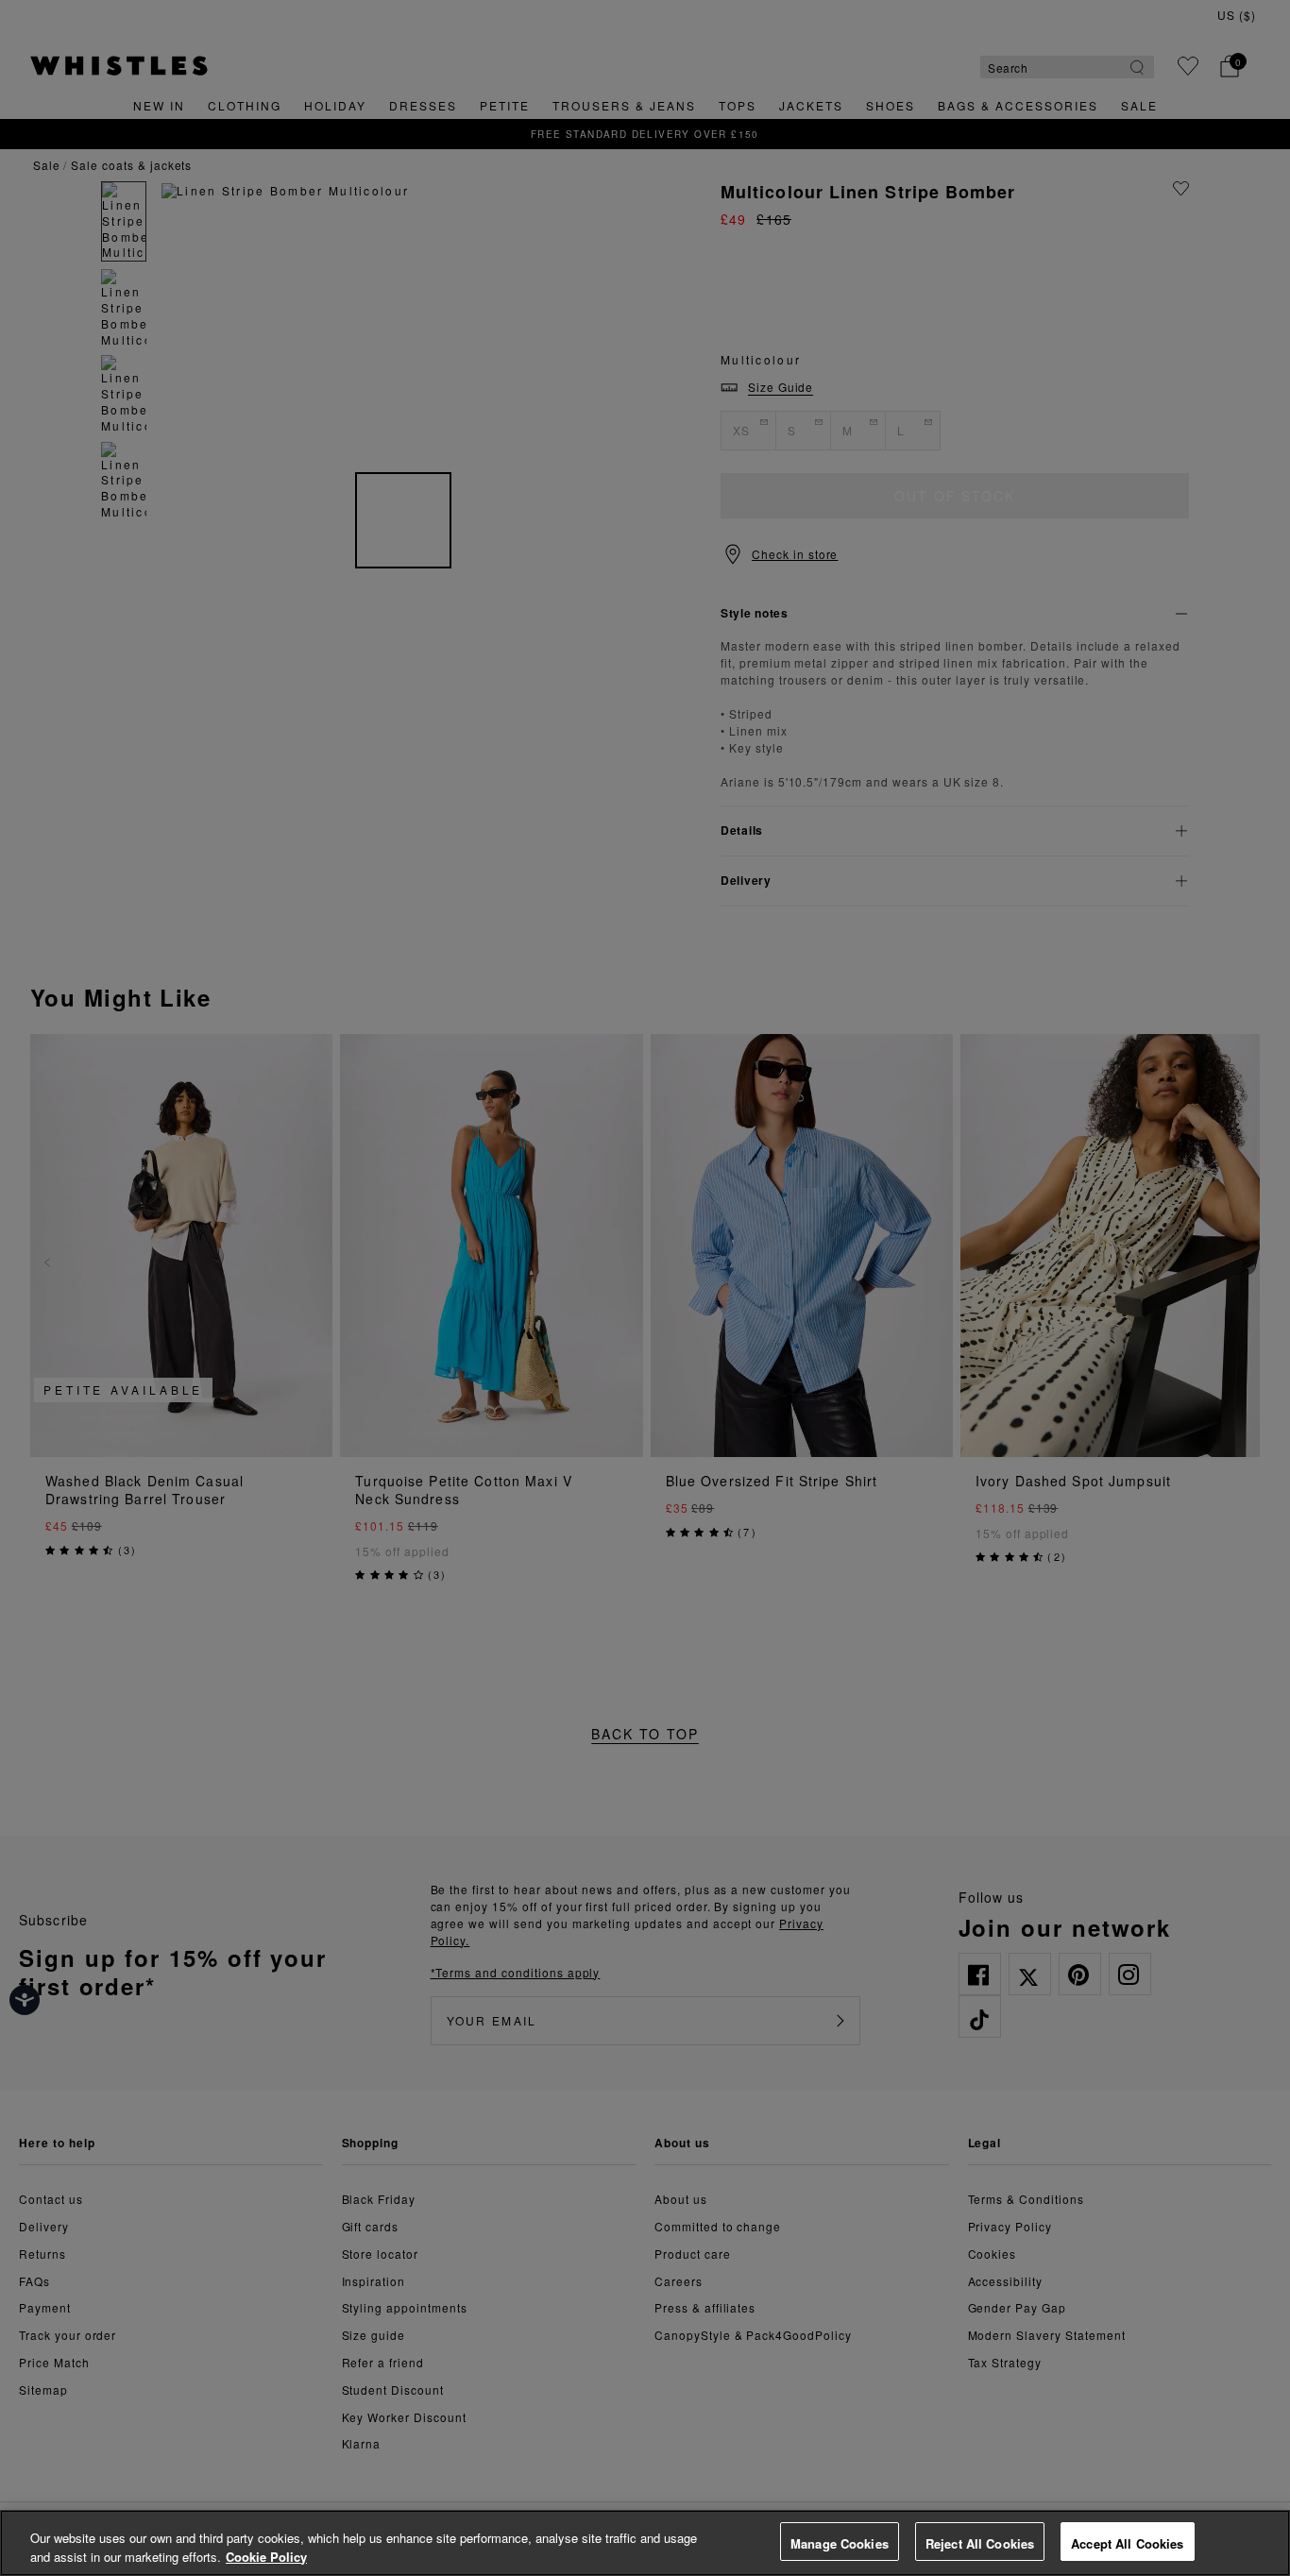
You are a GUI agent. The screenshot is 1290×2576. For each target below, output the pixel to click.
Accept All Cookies (1127, 2543)
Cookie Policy (266, 2557)
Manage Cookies (840, 2543)
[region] (645, 2543)
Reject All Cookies (980, 2543)
